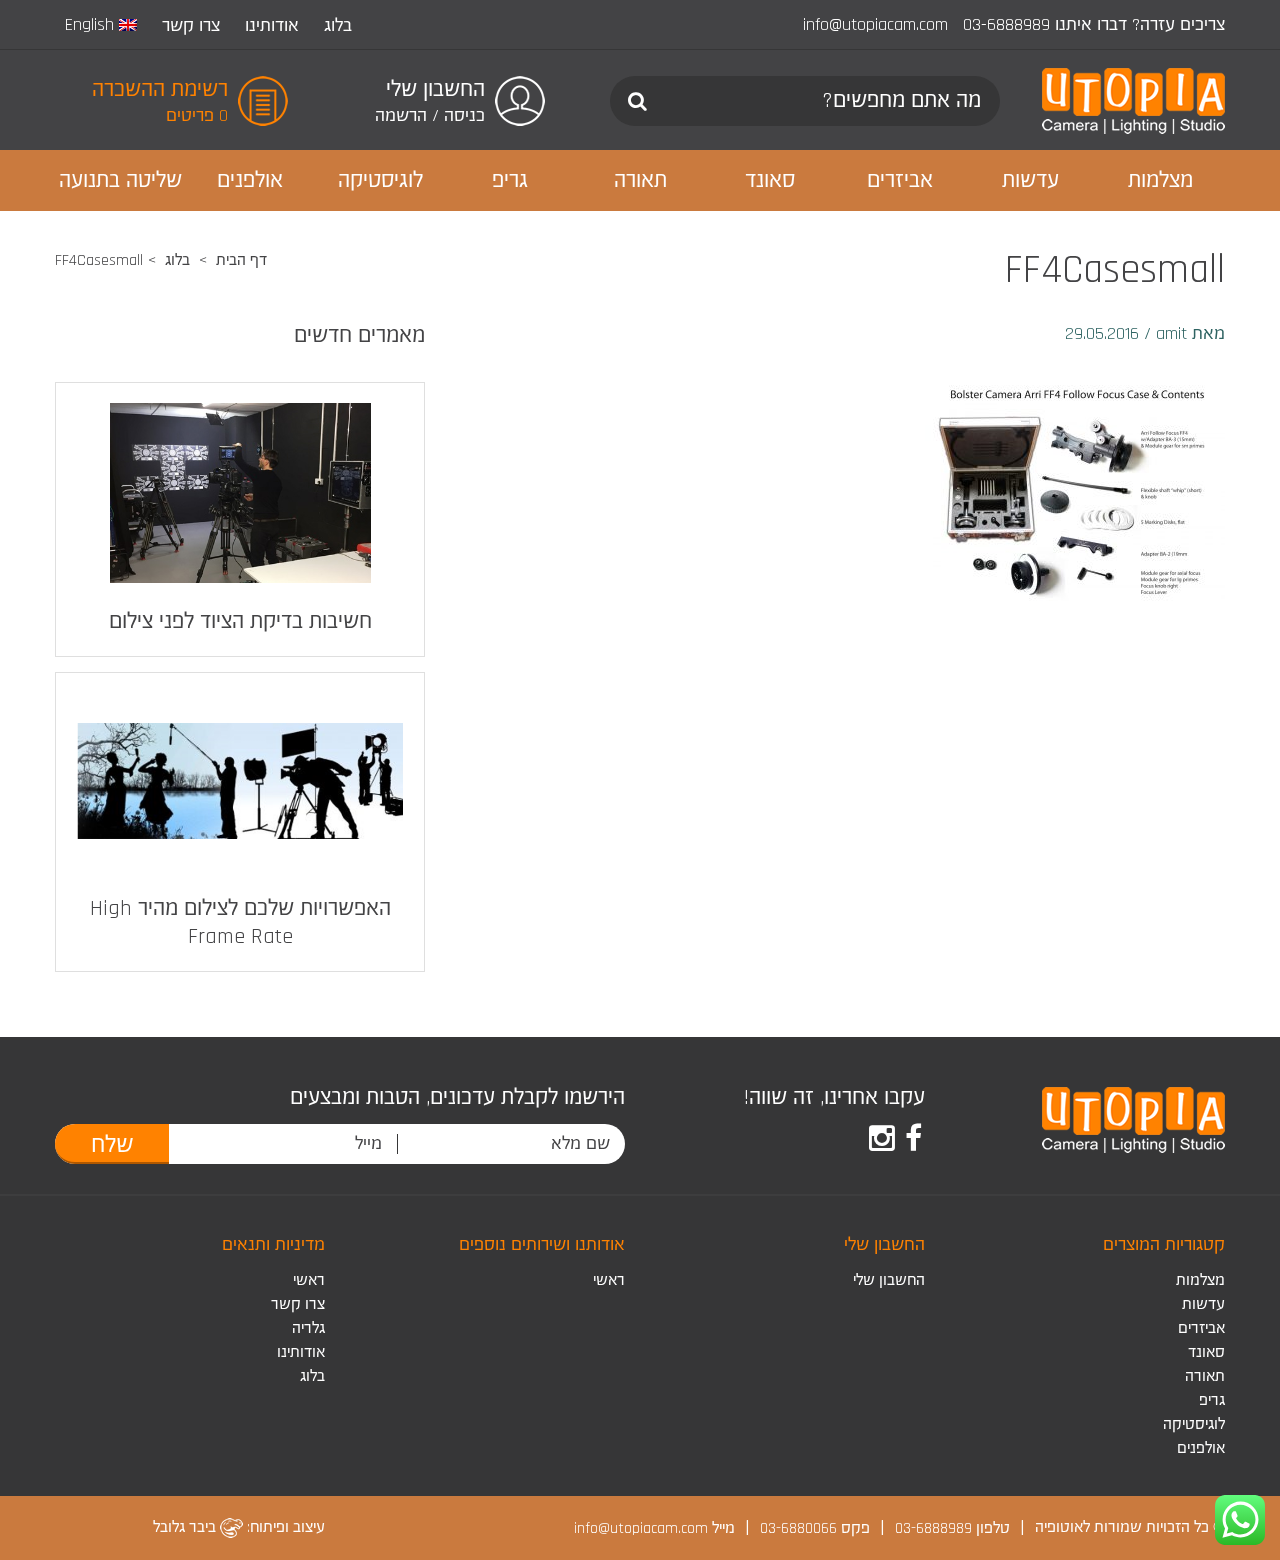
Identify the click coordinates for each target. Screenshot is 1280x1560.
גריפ (1212, 1400)
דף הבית (241, 260)
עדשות (1203, 1304)
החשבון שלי (889, 1280)
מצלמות (1200, 1280)
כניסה (464, 115)
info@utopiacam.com (875, 24)
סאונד (1206, 1352)
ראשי (609, 1280)
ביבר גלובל (186, 1527)
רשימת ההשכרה (160, 90)
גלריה (308, 1328)
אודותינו (272, 25)
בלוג (338, 25)
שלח (112, 1145)
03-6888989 (1006, 24)
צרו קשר (191, 25)
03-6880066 (798, 1527)
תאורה (1205, 1376)
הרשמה (401, 115)
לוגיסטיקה (1194, 1424)
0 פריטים (197, 115)
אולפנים (1201, 1448)
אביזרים (1201, 1328)
